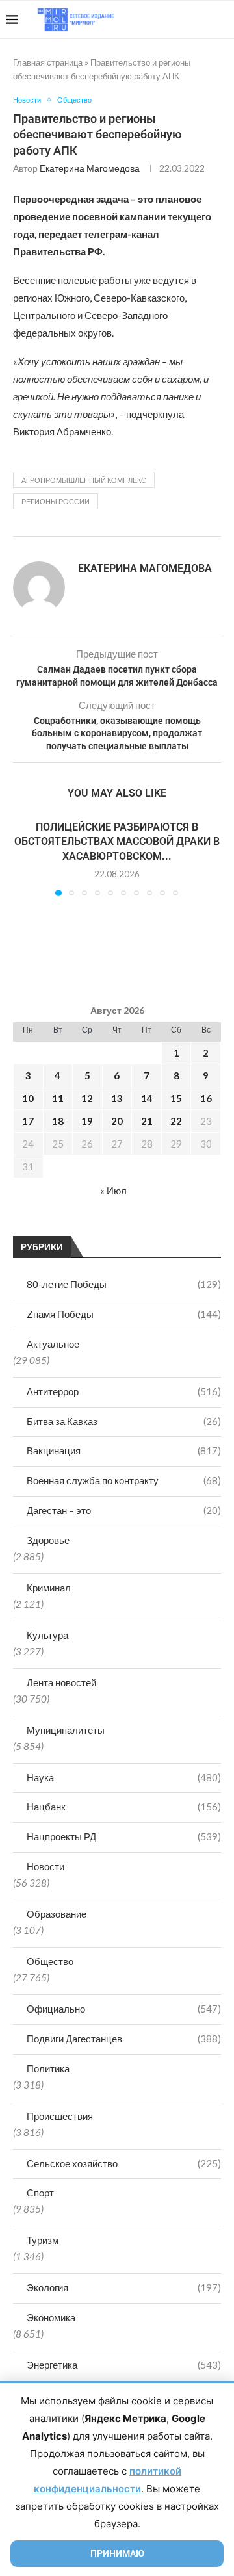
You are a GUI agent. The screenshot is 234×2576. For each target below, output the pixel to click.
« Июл (113, 1191)
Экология (124, 2287)
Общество (50, 1961)
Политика (48, 2068)
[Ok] (201, 19)
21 (147, 1121)
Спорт (40, 2193)
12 (87, 1098)
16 (206, 1098)
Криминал (49, 1588)
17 (28, 1121)
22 (176, 1121)
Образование (57, 1914)
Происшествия (60, 2116)
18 (58, 1121)
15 (176, 1098)
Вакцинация (124, 1450)
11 (58, 1098)
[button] (24, 858)
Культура (47, 1635)
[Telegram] (188, 19)
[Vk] (174, 19)
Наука (124, 1777)
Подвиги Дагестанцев (124, 2039)
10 (28, 1098)
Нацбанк (124, 1807)
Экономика (51, 2317)
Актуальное (53, 1344)
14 (147, 1098)
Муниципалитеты (66, 1730)
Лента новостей (61, 1682)
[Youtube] (160, 19)
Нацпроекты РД (124, 1836)
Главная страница (48, 62)
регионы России (56, 501)
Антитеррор (124, 1391)
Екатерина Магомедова (90, 168)
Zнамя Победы (124, 1314)
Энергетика (124, 2365)
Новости (45, 1866)
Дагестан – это (124, 1510)
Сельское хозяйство (124, 2163)
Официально (124, 2009)
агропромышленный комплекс (84, 480)
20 (117, 1121)
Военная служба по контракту (124, 1480)
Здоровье (48, 1540)
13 (117, 1098)
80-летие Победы (124, 1284)
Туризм (43, 2240)
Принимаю (117, 2553)
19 (87, 1121)
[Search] (221, 19)
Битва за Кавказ (124, 1421)
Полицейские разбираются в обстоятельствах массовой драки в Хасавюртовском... (117, 842)
